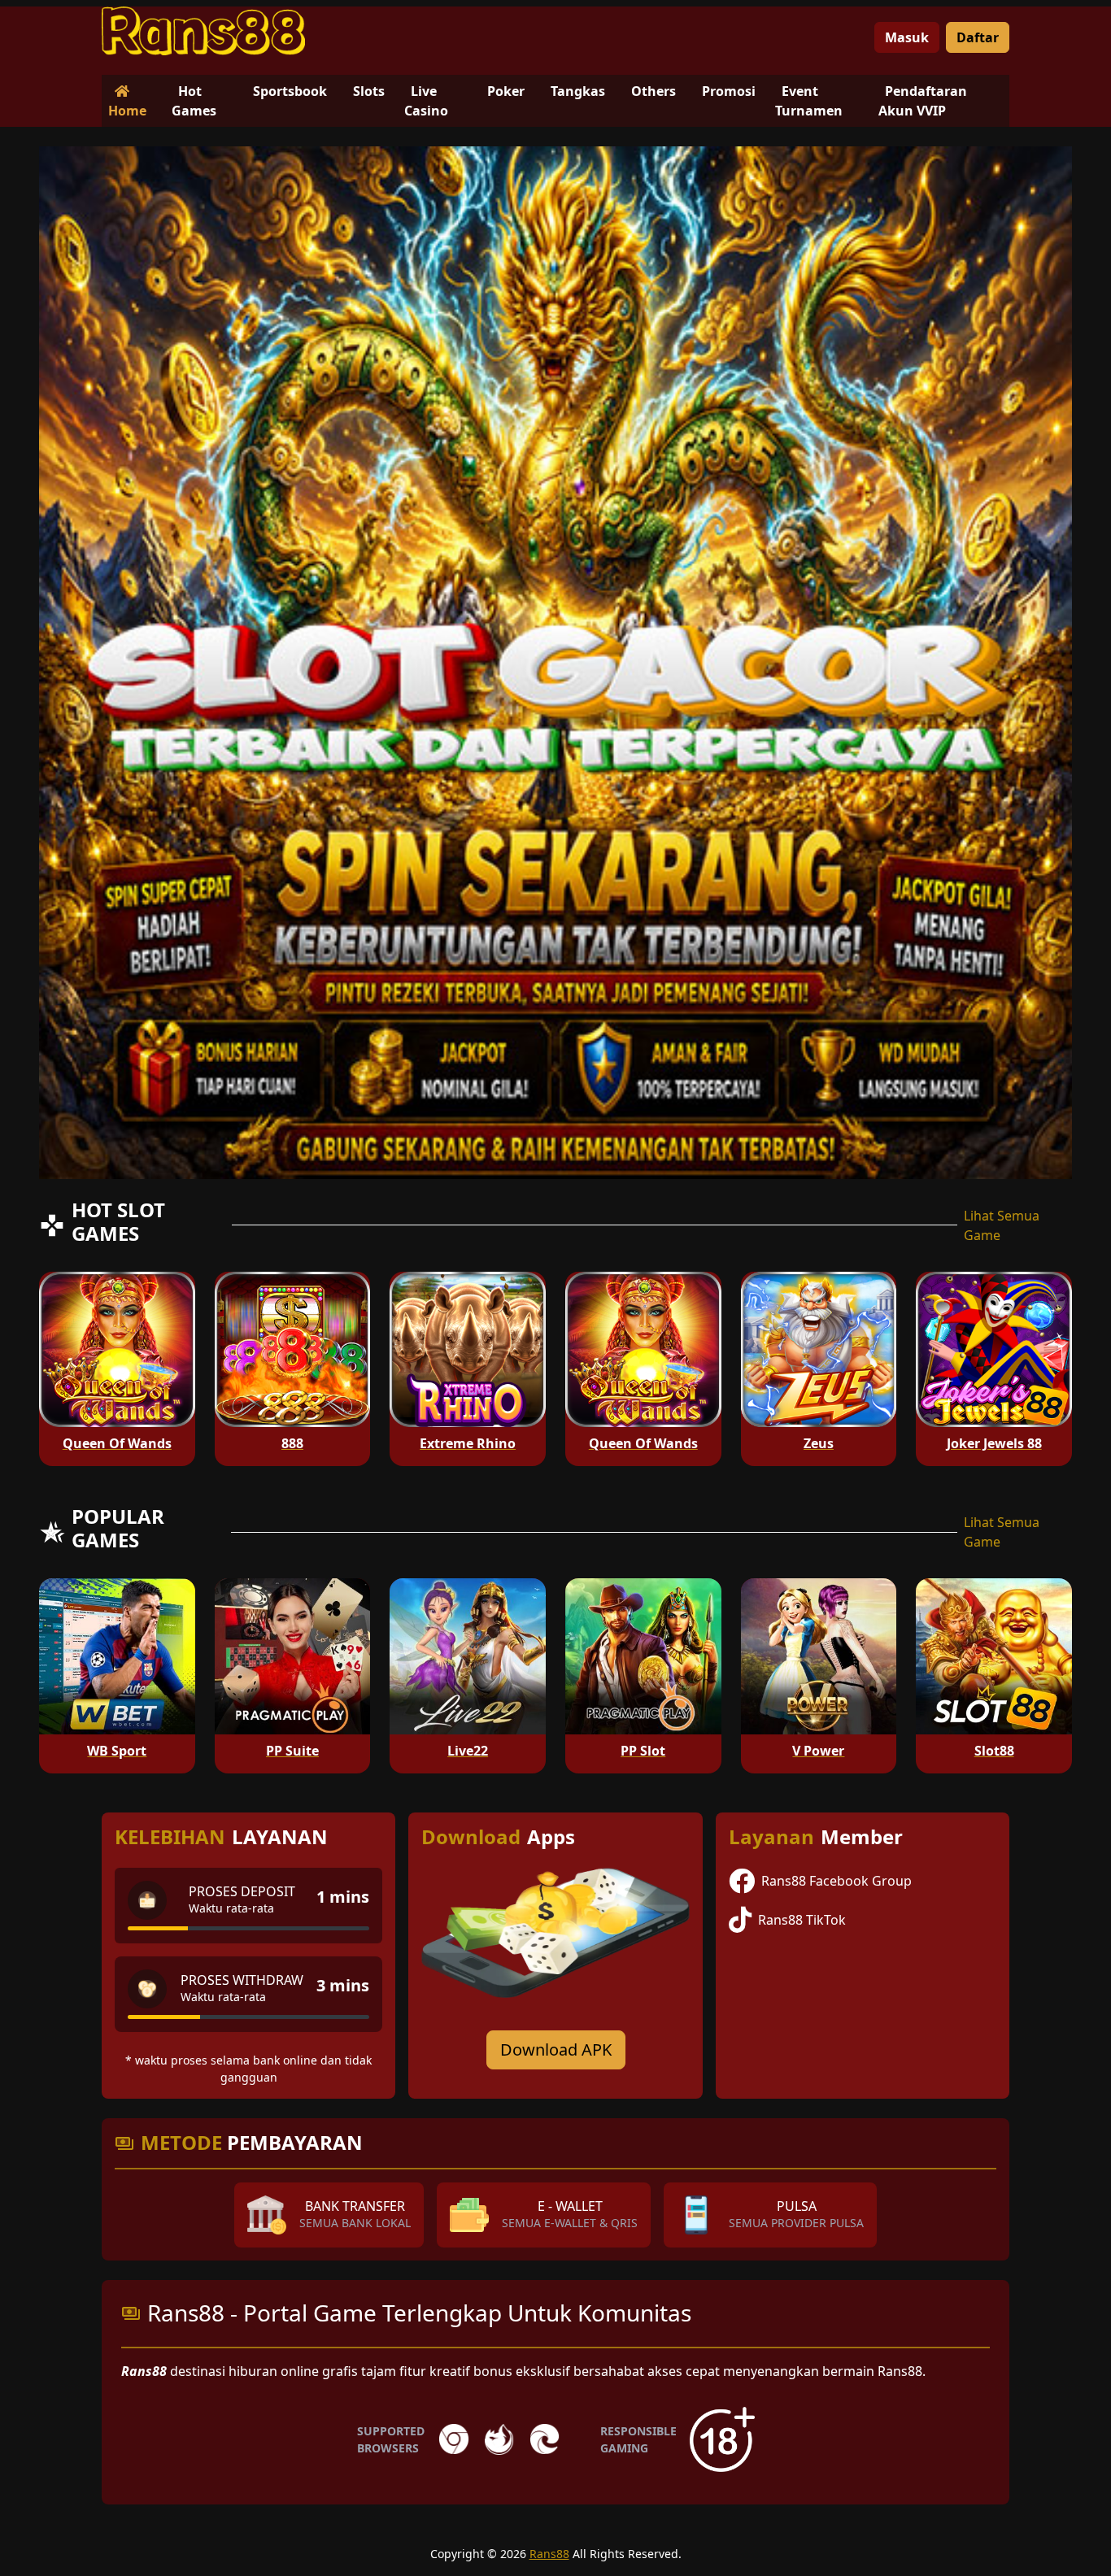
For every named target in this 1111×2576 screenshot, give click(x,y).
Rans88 (549, 2554)
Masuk (907, 37)
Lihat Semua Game (1002, 1225)
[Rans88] (203, 31)
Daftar (978, 37)
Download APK (556, 2049)
